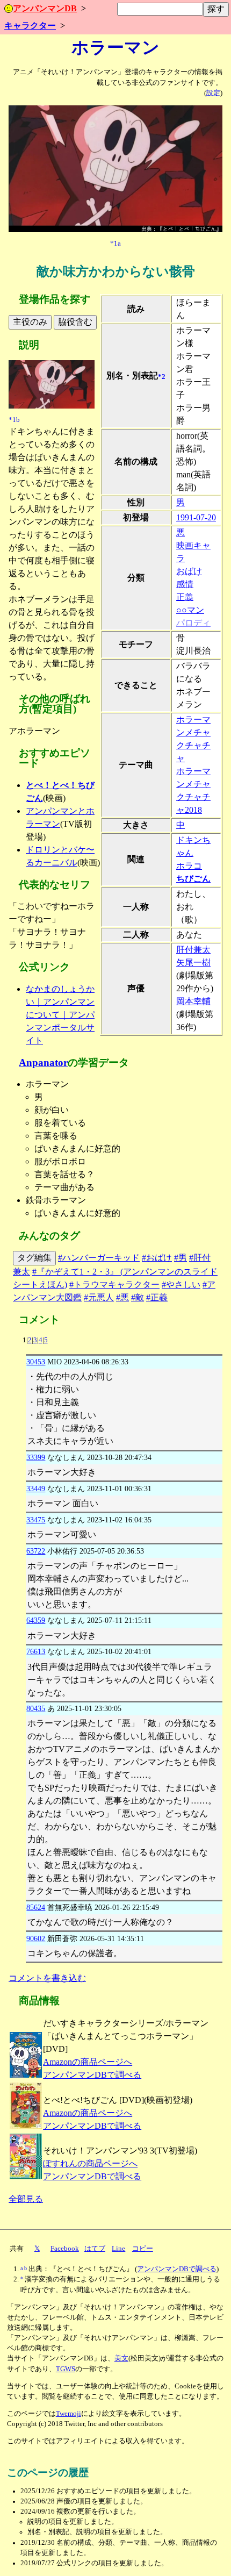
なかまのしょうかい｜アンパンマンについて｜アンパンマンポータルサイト (60, 1015)
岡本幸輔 (193, 1001)
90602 (36, 1938)
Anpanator (43, 1062)
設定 (213, 93)
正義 (185, 597)
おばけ (189, 571)
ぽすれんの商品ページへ (90, 2163)
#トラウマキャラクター (114, 1285)
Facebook (65, 2249)
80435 (36, 1708)
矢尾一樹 (193, 963)
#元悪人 (99, 1297)
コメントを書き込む (47, 1978)
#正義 (157, 1297)
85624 (36, 1907)
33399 (36, 1457)
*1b (14, 420)
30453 (36, 1362)
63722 (36, 1551)
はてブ (95, 2249)
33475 (36, 1520)
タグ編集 (34, 1258)
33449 (36, 1489)
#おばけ (157, 1258)
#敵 (138, 1297)
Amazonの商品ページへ (88, 2062)
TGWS (66, 2369)
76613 (36, 1651)
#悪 (122, 1297)
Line (118, 2249)
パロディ (193, 623)
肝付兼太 (193, 950)
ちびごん (193, 879)
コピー (143, 2249)
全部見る (26, 2199)
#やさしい (181, 1285)
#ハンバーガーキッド (99, 1258)
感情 (185, 584)
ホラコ (189, 866)
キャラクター (30, 26)
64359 (36, 1620)
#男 (181, 1258)
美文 (121, 2358)
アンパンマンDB (45, 8)
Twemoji (68, 2414)
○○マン (190, 610)
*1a (115, 244)
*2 (162, 377)
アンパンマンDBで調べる (92, 2075)
